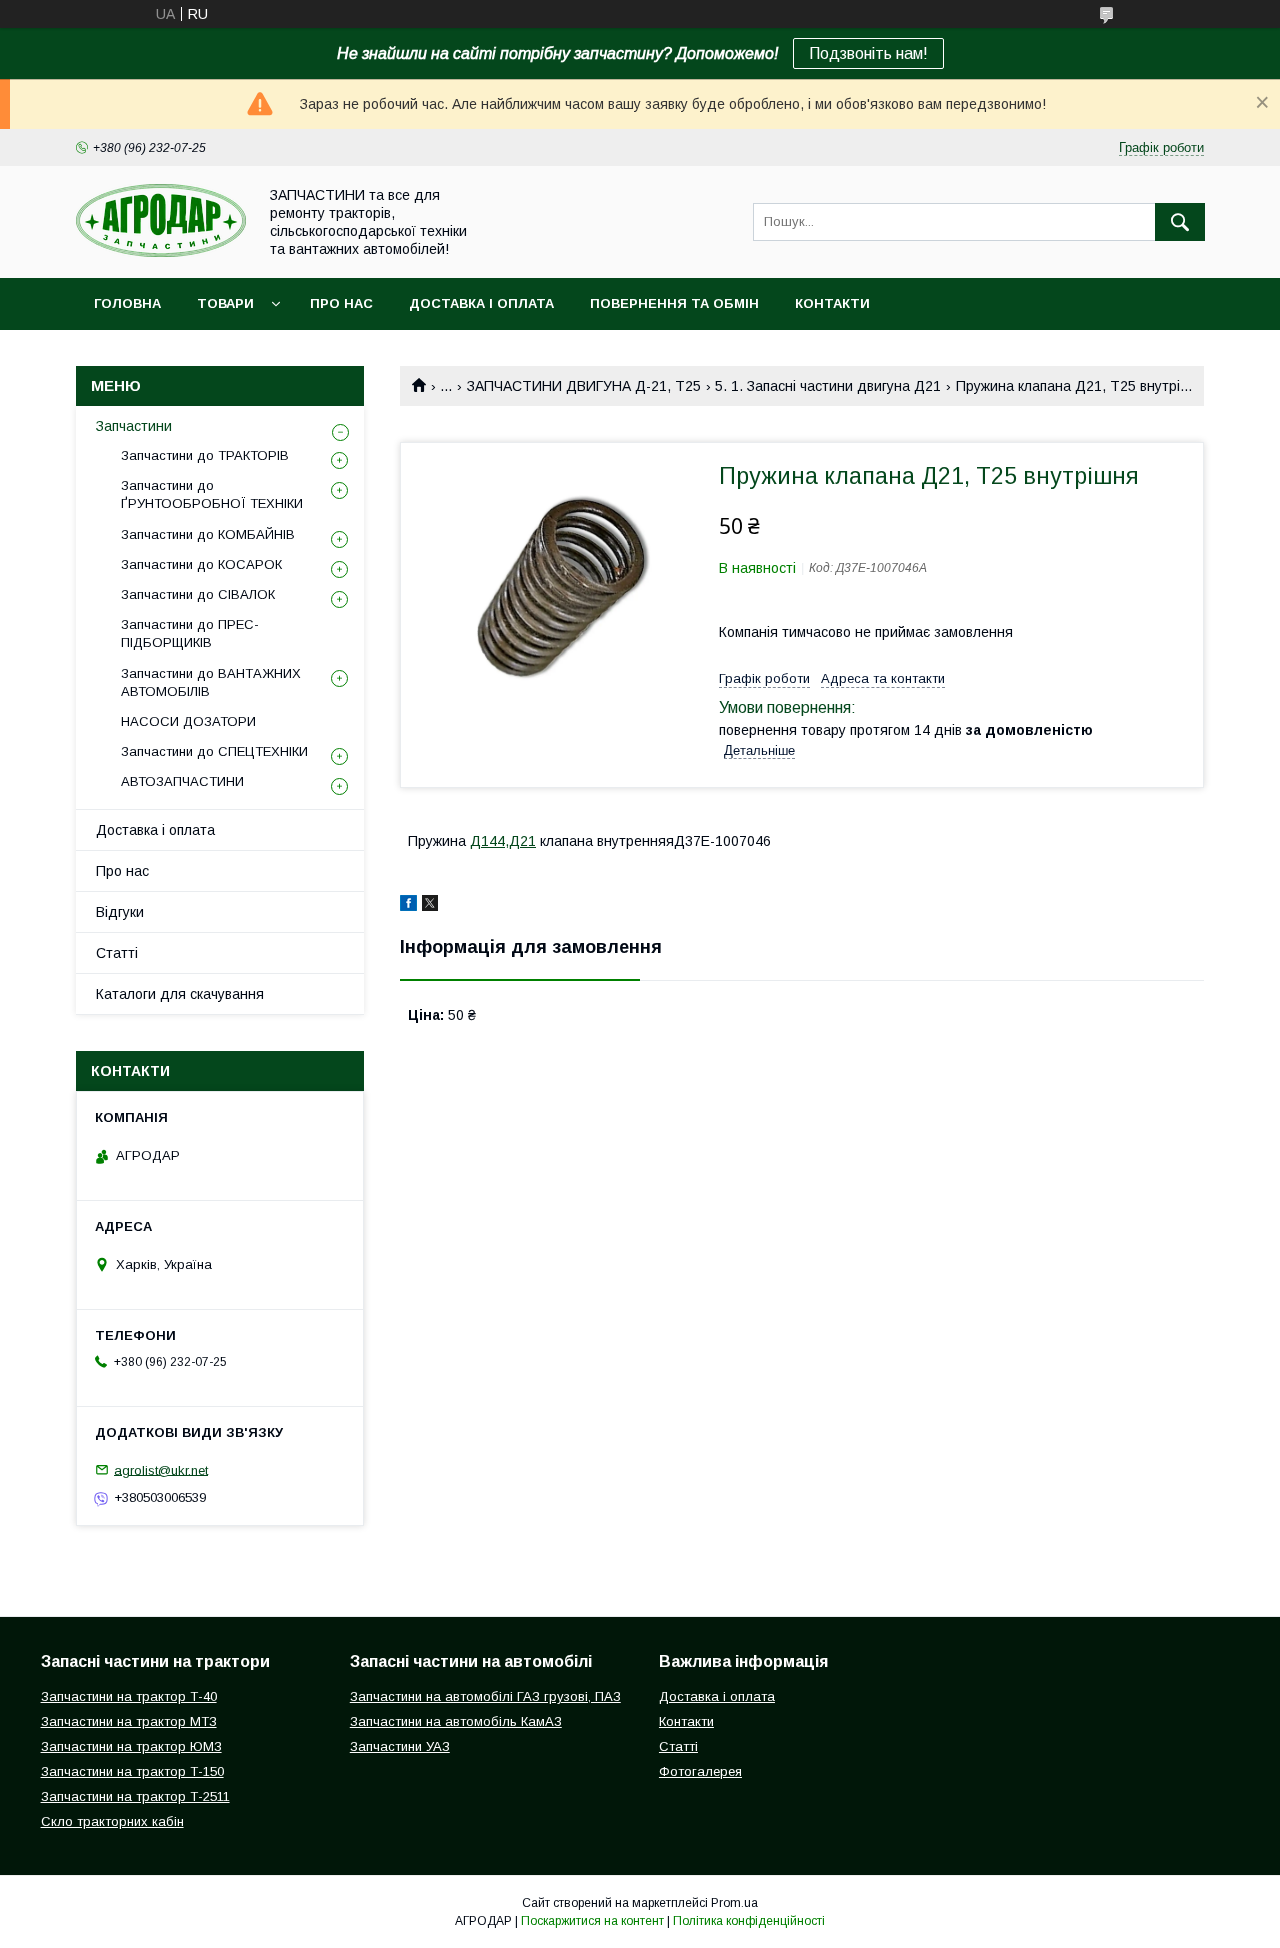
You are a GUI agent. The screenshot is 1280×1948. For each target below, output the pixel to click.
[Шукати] (1180, 222)
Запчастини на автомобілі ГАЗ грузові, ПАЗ (485, 1696)
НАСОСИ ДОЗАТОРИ (188, 721)
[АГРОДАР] (161, 252)
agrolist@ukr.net (161, 1469)
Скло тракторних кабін (112, 1821)
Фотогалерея (700, 1771)
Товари (225, 303)
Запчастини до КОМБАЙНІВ (208, 534)
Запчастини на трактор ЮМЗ (131, 1746)
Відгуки (120, 912)
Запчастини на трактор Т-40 (129, 1696)
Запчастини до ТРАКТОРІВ (205, 455)
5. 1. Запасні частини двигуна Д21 (828, 386)
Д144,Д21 (503, 841)
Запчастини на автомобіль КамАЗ (456, 1721)
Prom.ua (734, 1903)
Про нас (341, 303)
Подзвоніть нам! (868, 53)
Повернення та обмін (674, 303)
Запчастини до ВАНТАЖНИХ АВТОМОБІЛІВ (211, 682)
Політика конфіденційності (749, 1921)
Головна (127, 303)
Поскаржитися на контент (592, 1921)
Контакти (832, 303)
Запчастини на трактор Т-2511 (135, 1796)
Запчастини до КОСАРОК (201, 564)
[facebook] (408, 906)
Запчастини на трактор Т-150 (132, 1771)
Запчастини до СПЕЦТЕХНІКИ (214, 751)
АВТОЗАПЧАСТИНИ (182, 781)
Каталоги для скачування (180, 994)
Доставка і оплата (481, 303)
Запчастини (134, 426)
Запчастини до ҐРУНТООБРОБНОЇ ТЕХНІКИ (212, 494)
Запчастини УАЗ (400, 1746)
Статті (117, 953)
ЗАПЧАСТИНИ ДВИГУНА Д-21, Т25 (584, 386)
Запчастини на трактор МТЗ (129, 1721)
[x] (430, 906)
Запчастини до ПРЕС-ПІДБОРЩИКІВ (190, 633)
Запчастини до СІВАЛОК (198, 594)
